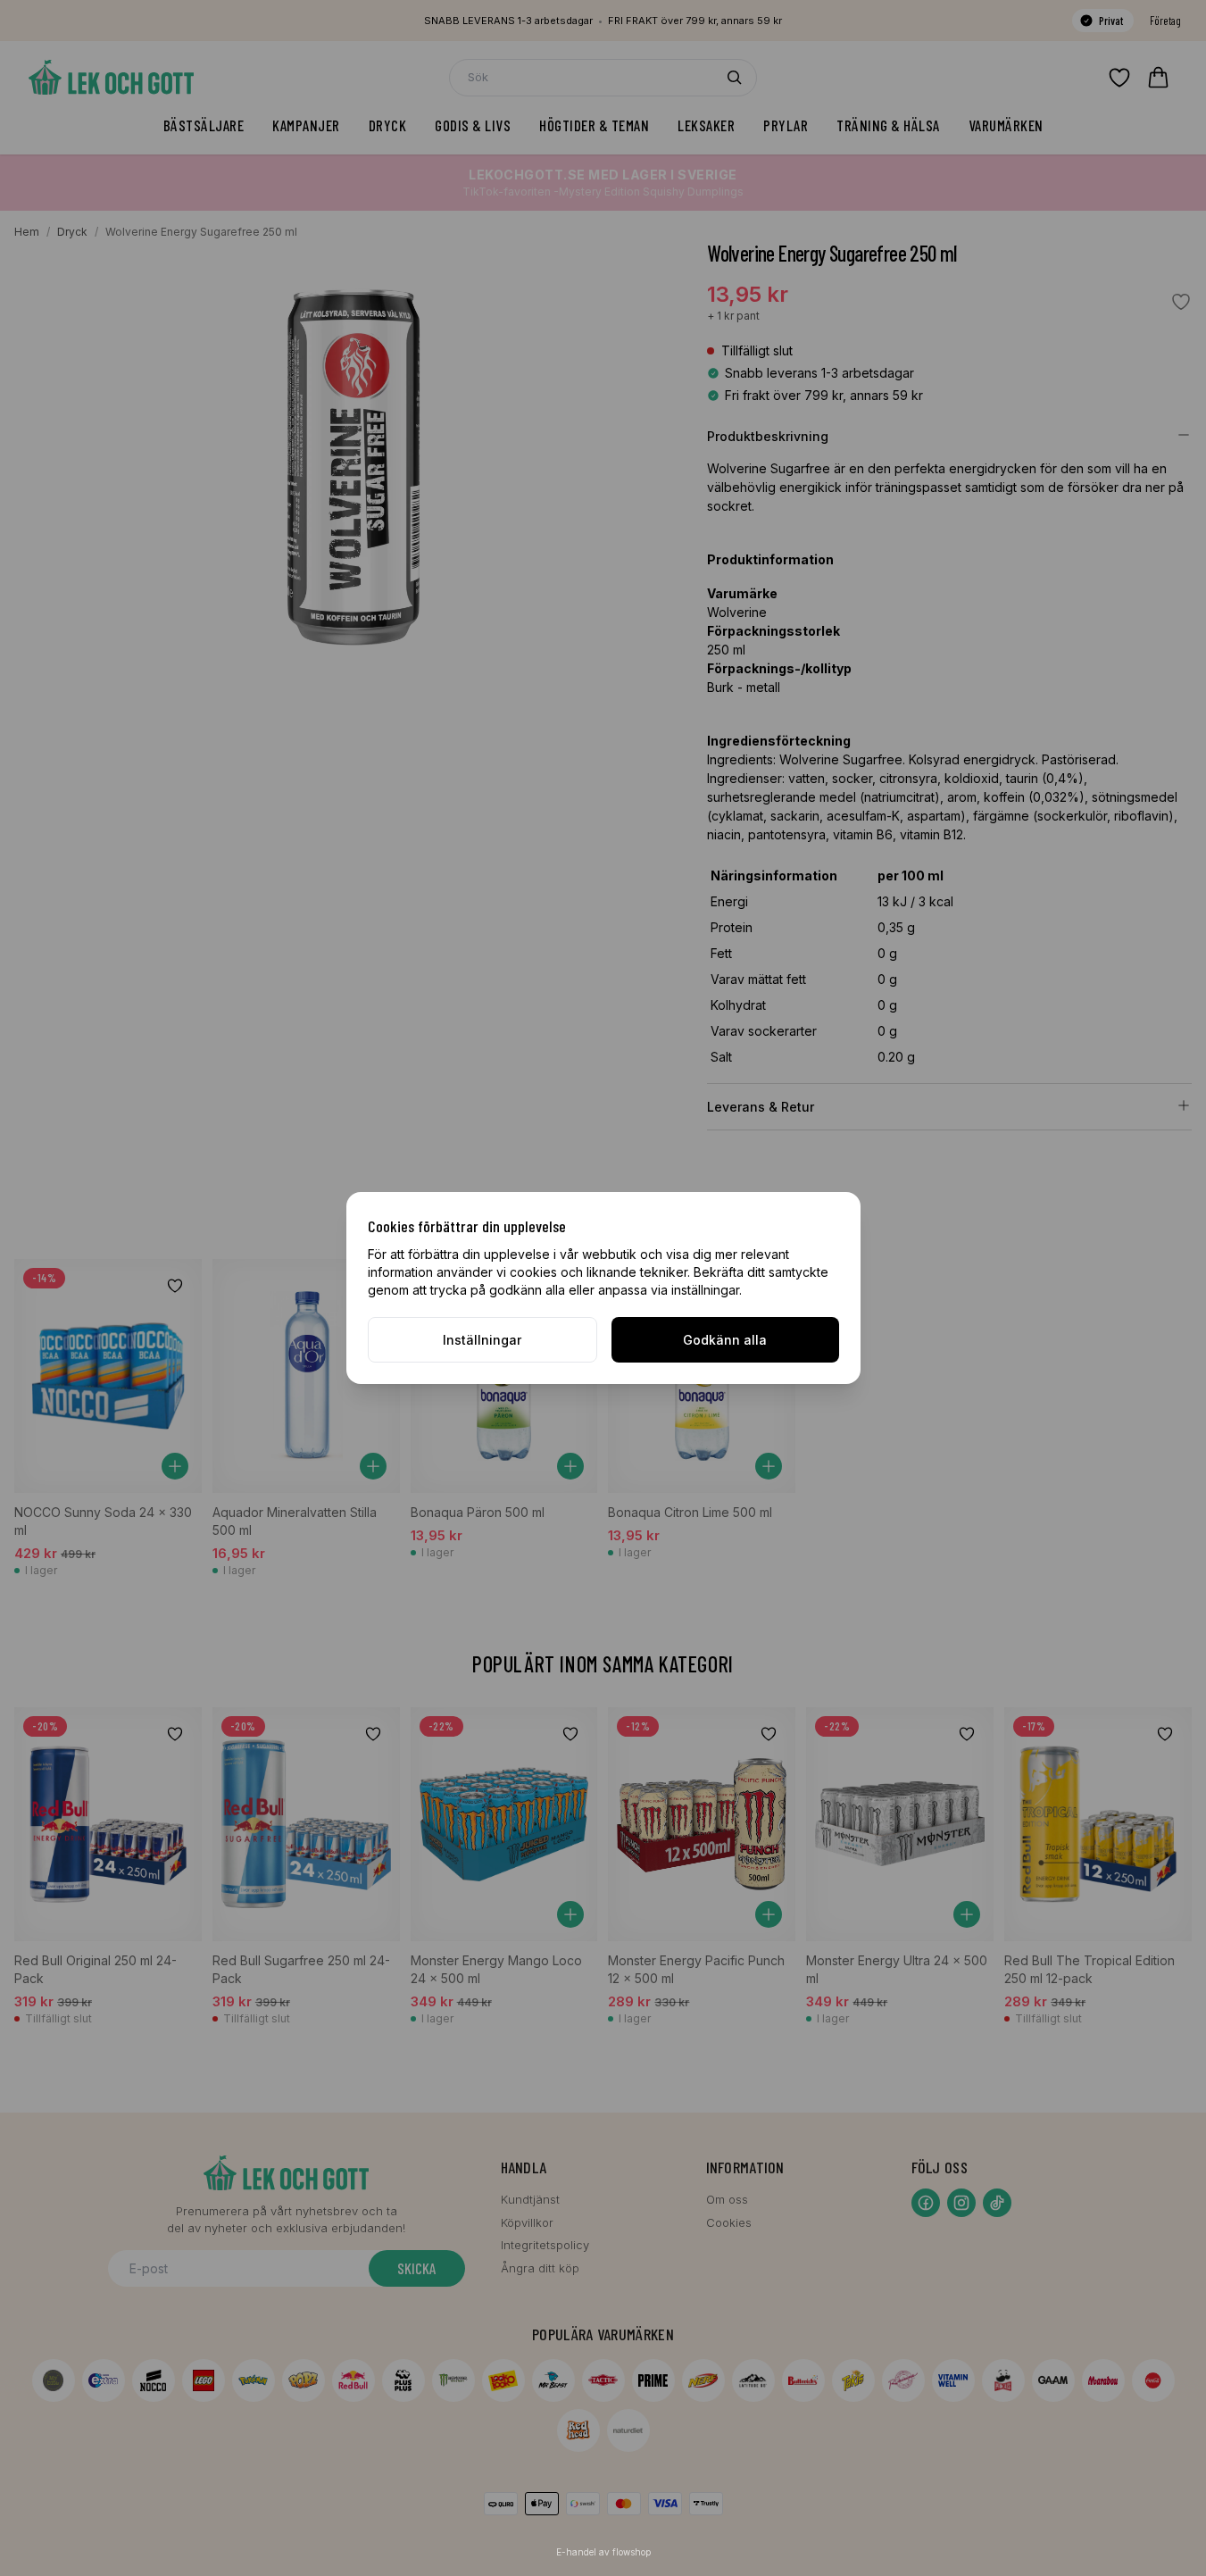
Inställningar (482, 1340)
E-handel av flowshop (603, 2552)
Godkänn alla (725, 1340)
